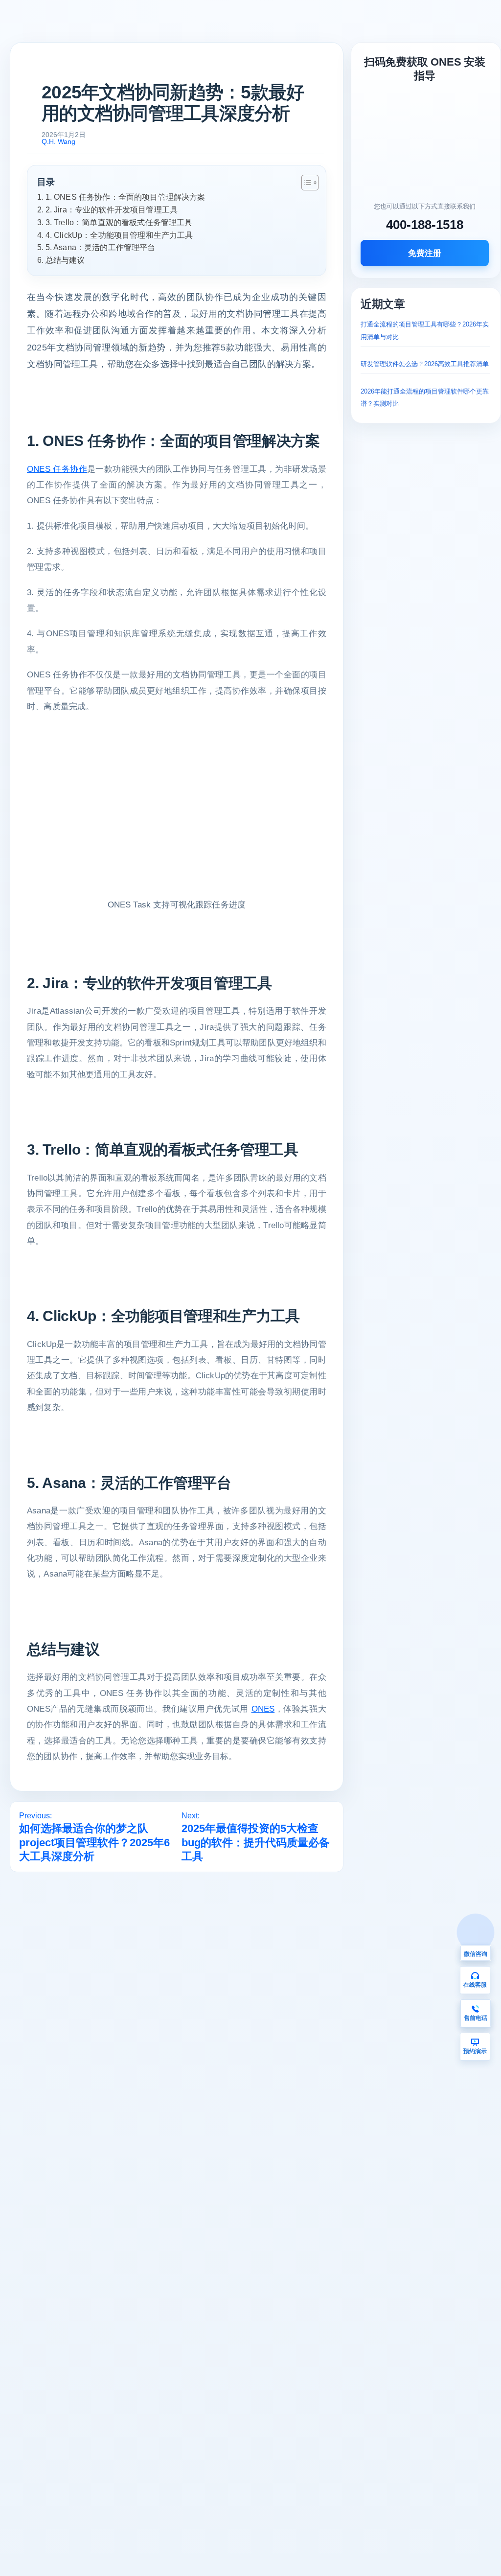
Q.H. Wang (58, 141)
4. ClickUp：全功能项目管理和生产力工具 (119, 235)
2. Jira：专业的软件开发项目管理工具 (112, 209)
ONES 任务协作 (57, 469)
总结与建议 (65, 260)
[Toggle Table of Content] (305, 183)
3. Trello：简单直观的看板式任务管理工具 (119, 222)
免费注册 (425, 253)
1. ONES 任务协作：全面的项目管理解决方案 (125, 197)
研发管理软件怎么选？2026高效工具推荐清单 (425, 364)
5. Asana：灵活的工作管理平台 (101, 247)
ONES (263, 1709)
